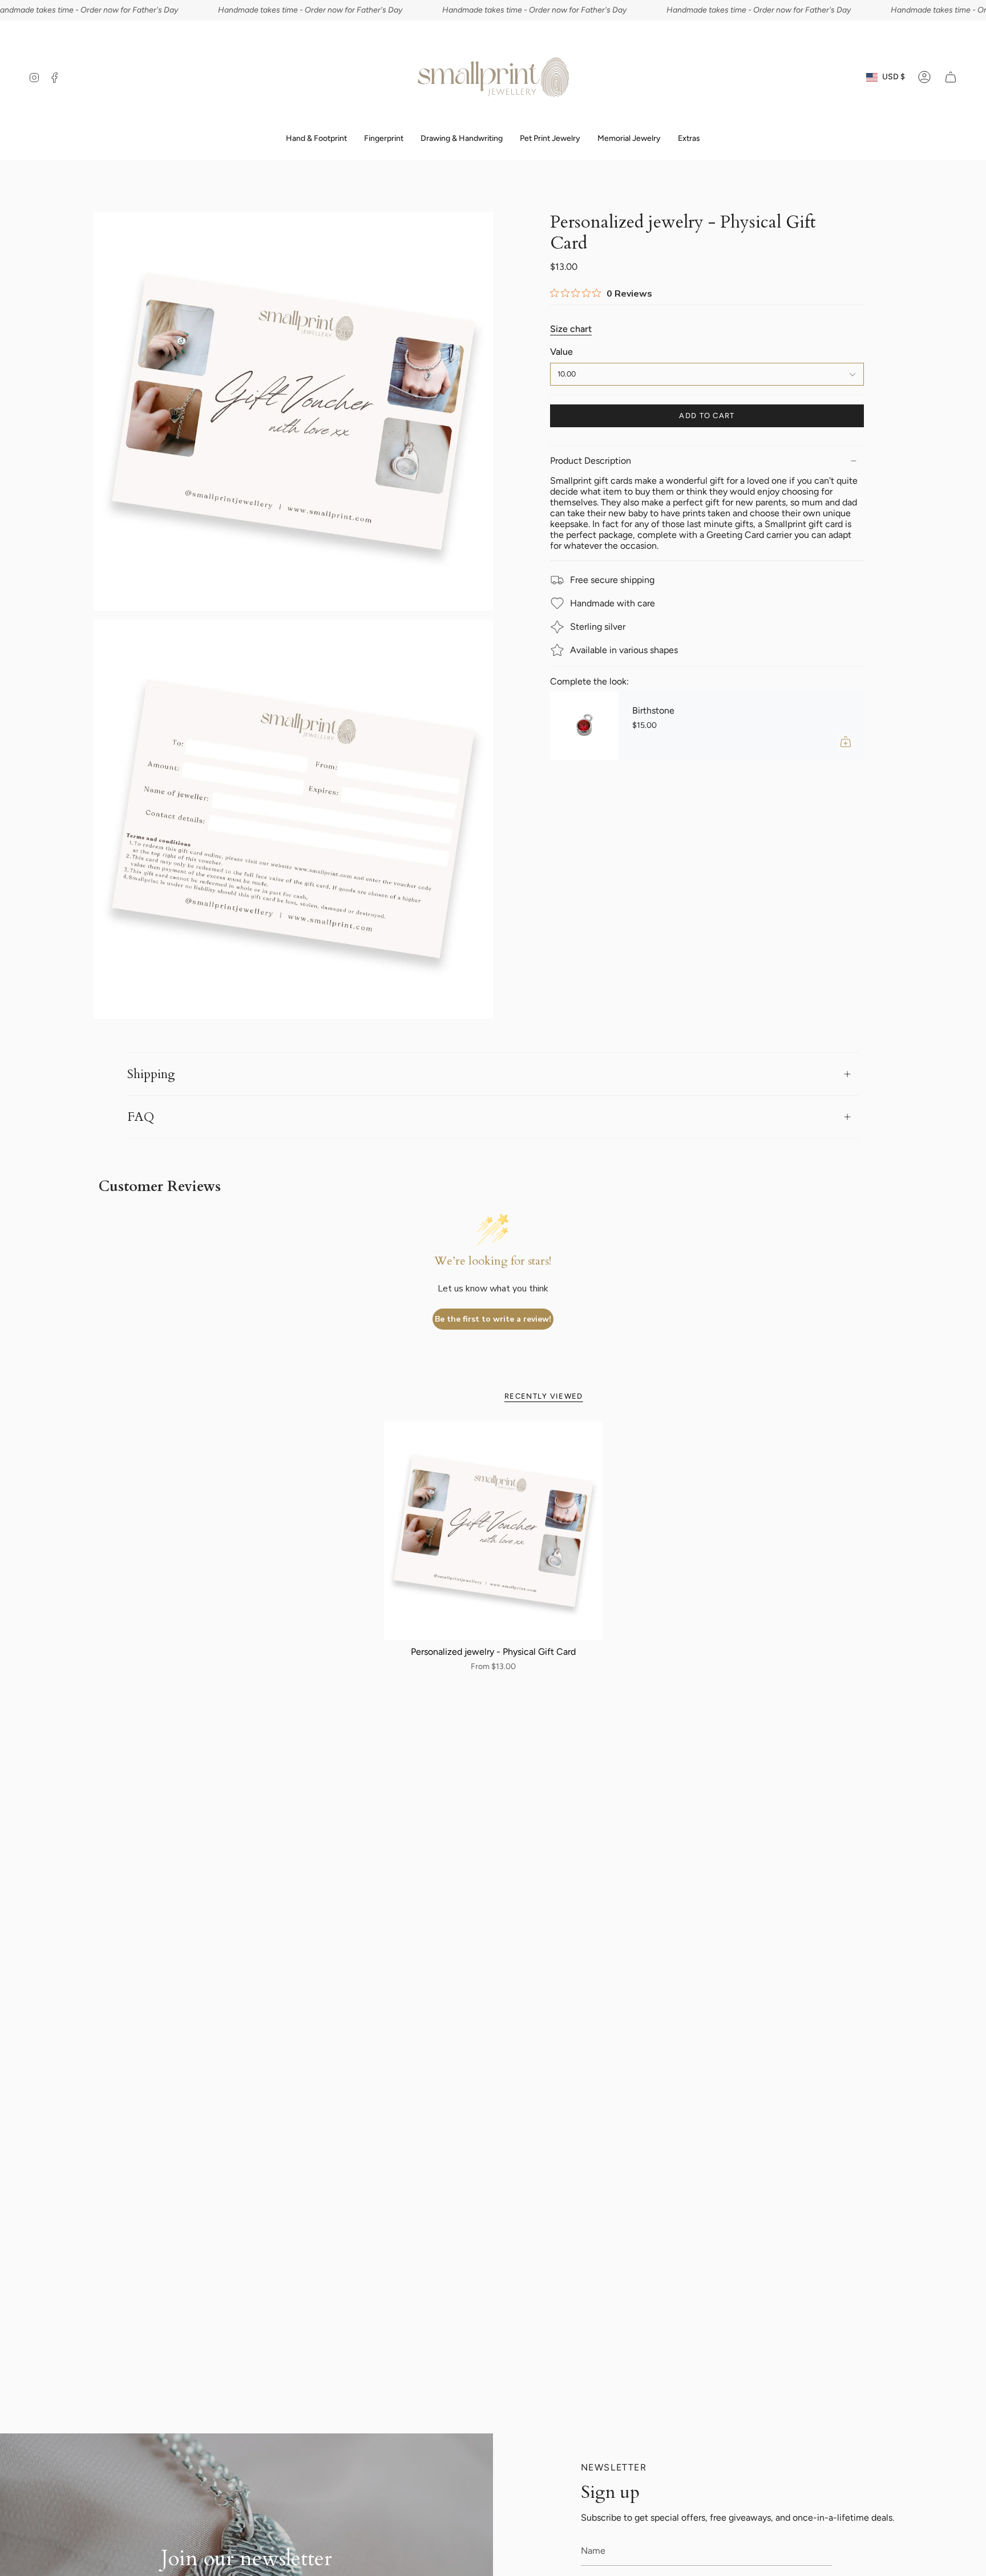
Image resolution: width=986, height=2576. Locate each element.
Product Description (591, 461)
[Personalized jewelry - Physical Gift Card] (493, 1531)
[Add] (846, 742)
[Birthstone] (584, 726)
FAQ (141, 1117)
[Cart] (951, 77)
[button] (384, 139)
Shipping (151, 1074)
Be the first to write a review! (493, 1319)
